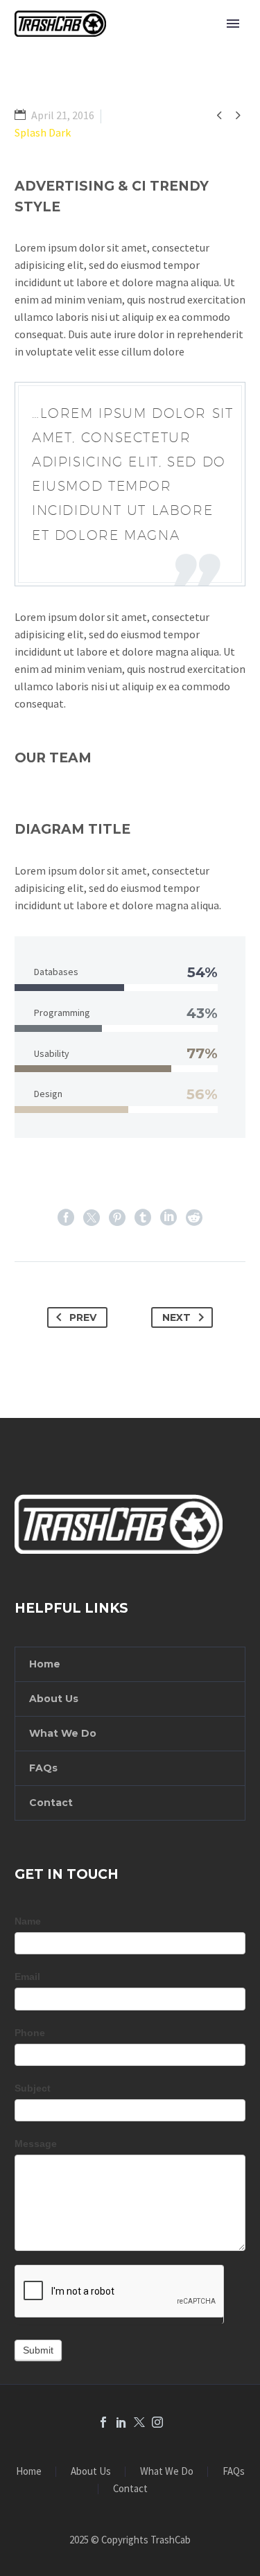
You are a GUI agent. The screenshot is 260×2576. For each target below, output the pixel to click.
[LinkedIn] (168, 1218)
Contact (51, 1803)
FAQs (43, 1768)
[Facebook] (66, 1218)
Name (28, 1921)
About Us (54, 1699)
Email (27, 1977)
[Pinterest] (117, 1218)
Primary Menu (233, 24)
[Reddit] (194, 1218)
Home (45, 1664)
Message (36, 2144)
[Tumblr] (143, 1218)
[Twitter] (92, 1218)
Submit (38, 2350)
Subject (33, 2088)
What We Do (63, 1733)
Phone (30, 2033)
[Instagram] (157, 2422)
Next (176, 1317)
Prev (83, 1317)
